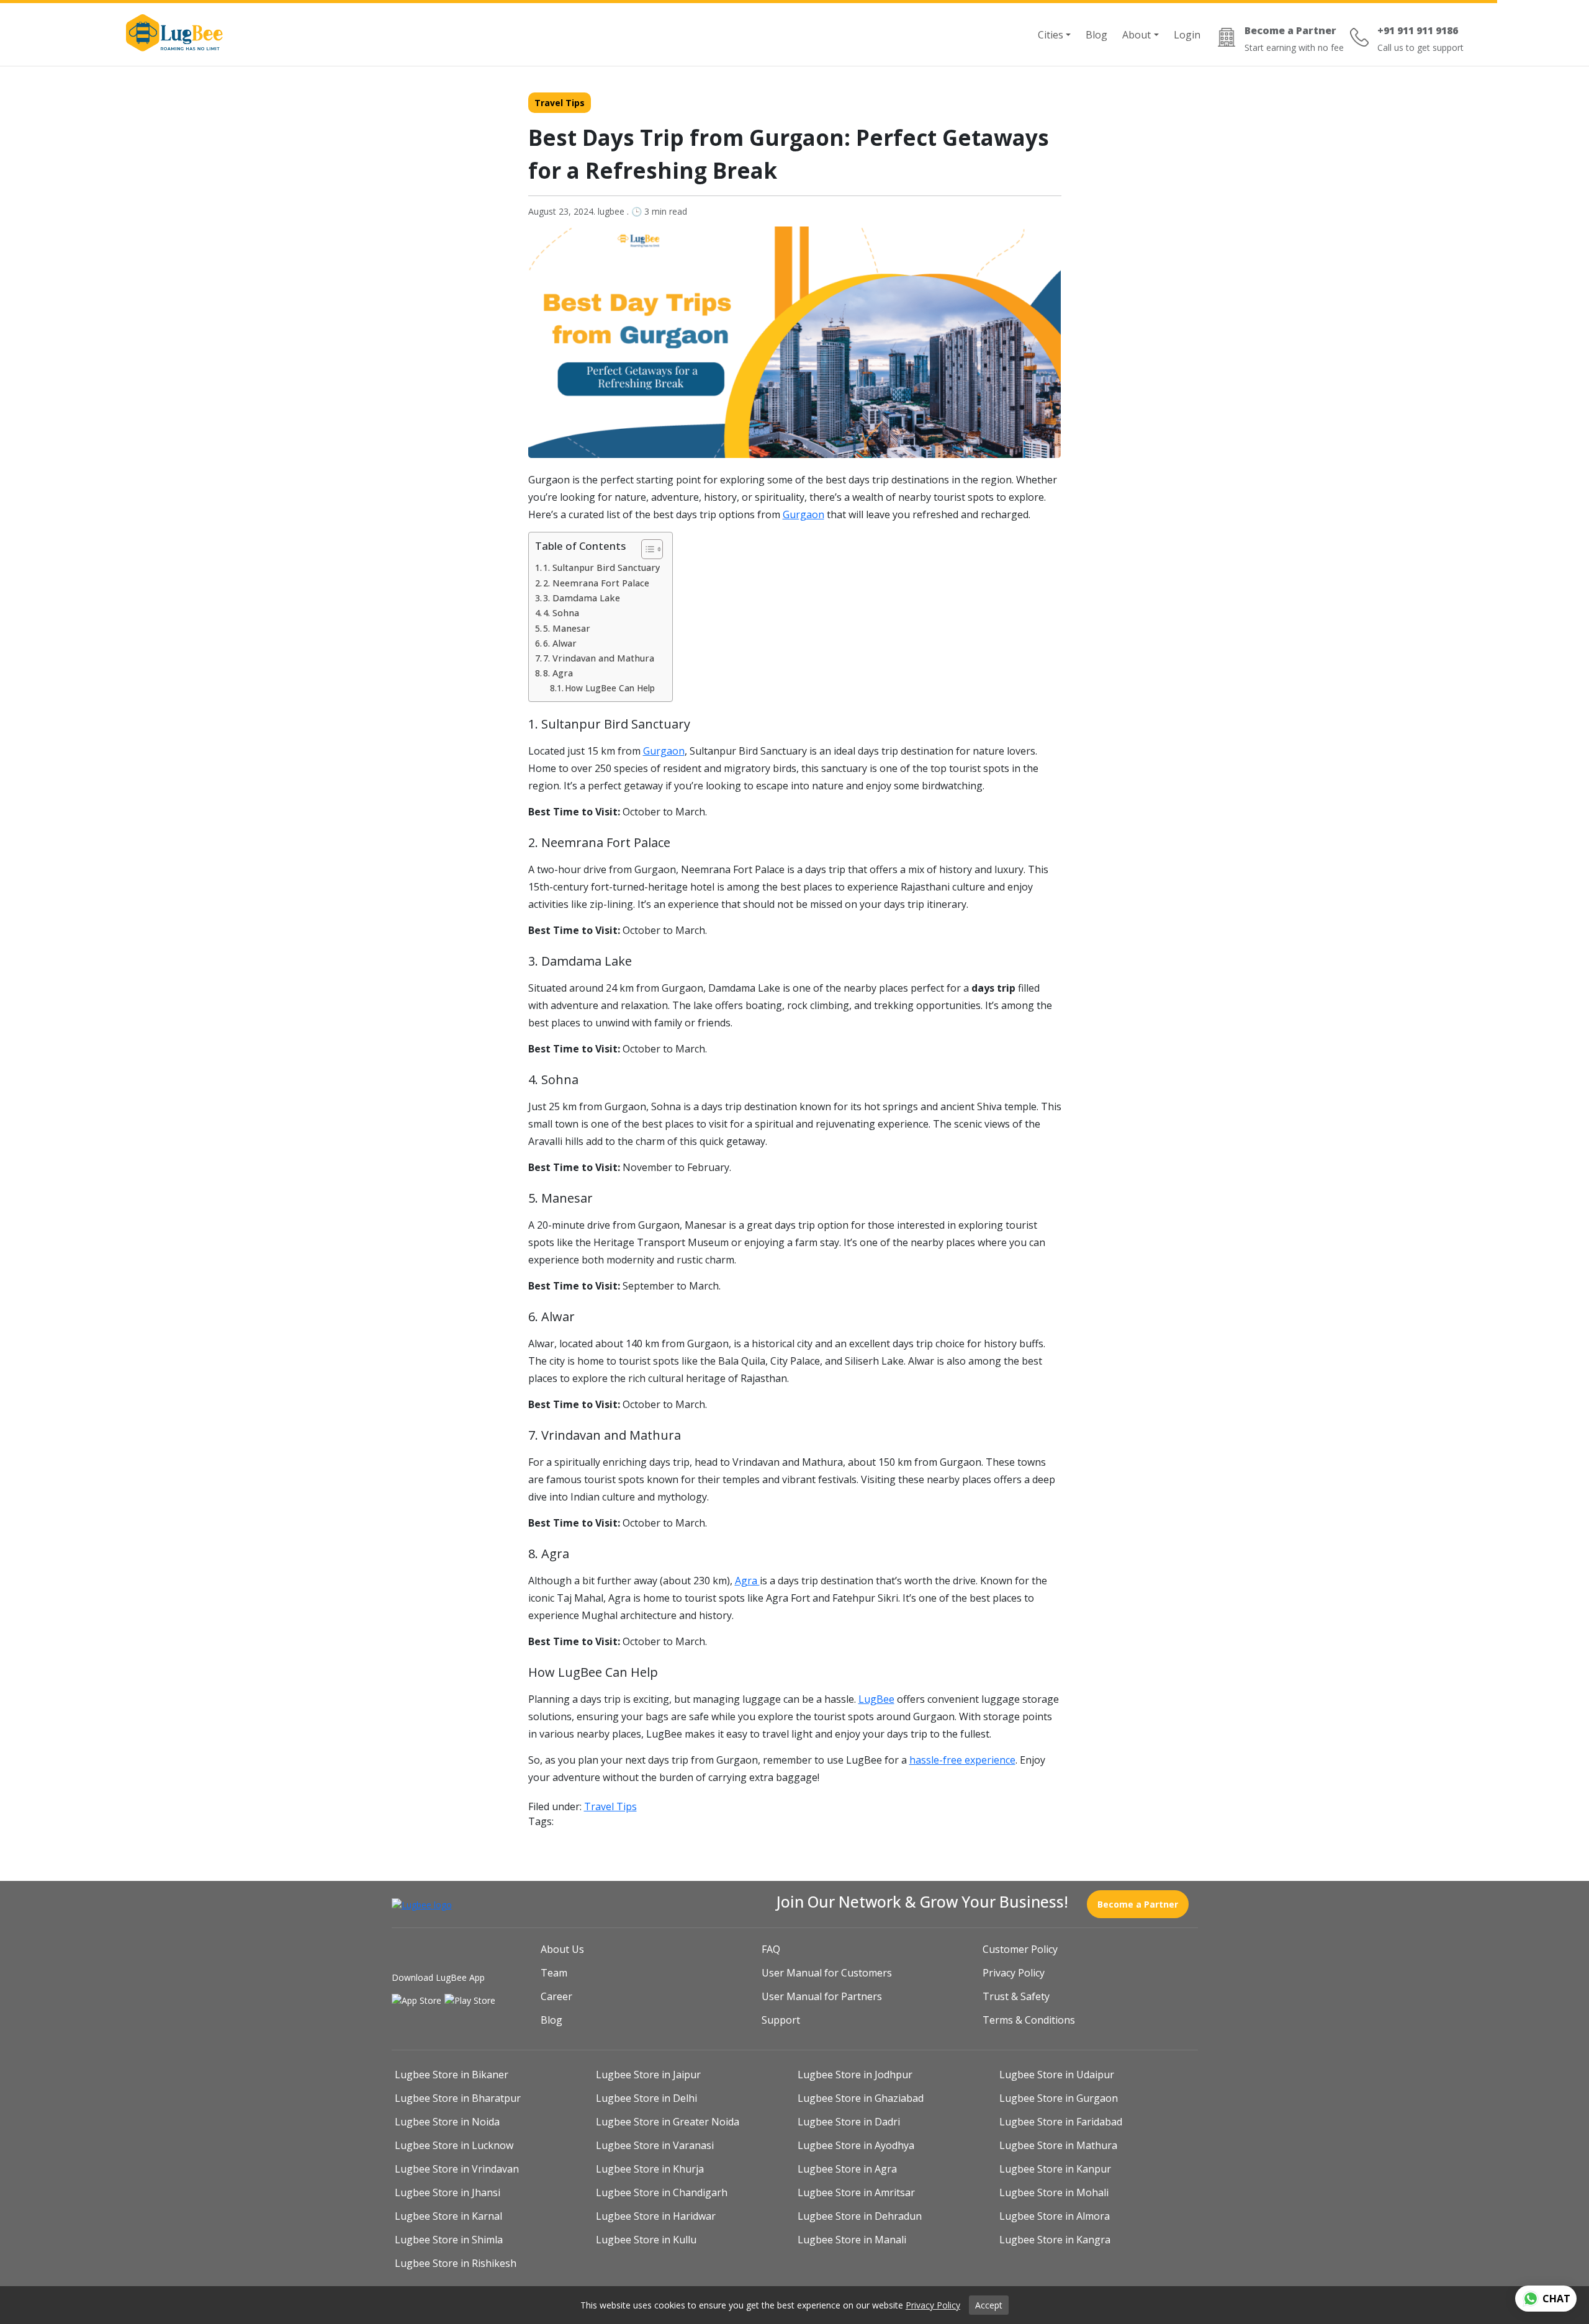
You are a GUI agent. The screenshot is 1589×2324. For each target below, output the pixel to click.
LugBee (876, 1699)
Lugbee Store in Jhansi (448, 2192)
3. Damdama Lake (582, 598)
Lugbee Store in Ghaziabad (861, 2098)
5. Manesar (567, 628)
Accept (989, 2305)
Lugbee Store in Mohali (1054, 2192)
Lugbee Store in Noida (447, 2122)
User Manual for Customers (827, 1973)
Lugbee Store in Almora (1055, 2216)
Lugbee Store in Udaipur (1057, 2075)
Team (554, 1973)
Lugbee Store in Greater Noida (668, 2122)
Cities (1051, 35)
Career (556, 1996)
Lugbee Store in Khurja (650, 2169)
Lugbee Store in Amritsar (856, 2192)
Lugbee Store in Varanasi (655, 2145)
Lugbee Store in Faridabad (1061, 2122)
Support (781, 2020)
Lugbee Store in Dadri (849, 2122)
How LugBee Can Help (610, 688)
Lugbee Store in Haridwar (656, 2216)
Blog (1096, 35)
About (1137, 35)
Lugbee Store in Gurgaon (1059, 2098)
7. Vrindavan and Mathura (599, 658)
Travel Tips (560, 103)
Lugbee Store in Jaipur (648, 2075)
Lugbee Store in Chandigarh (662, 2192)
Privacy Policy (1014, 1973)
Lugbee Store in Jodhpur (855, 2075)
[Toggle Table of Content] (646, 549)
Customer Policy (1020, 1949)
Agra (747, 1581)
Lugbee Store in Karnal (448, 2216)
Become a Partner (1138, 1904)
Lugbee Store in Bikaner (452, 2075)
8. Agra (558, 673)
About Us (562, 1949)
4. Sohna (561, 613)
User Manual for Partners (822, 1996)
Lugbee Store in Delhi (646, 2098)
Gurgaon (804, 514)
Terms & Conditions (1029, 2020)
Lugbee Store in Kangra (1055, 2240)
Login (1187, 35)
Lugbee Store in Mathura (1058, 2145)
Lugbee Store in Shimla (449, 2240)
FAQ (771, 1949)
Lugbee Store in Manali (852, 2240)
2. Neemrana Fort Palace (596, 583)
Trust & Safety (1016, 1996)
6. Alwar (560, 643)
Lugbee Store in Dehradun (860, 2216)
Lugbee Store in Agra (847, 2169)
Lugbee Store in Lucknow (454, 2145)
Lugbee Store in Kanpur (1055, 2169)
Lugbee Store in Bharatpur (458, 2098)
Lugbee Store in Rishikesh (456, 2263)
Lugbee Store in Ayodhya (856, 2145)
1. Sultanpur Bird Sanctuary (601, 568)
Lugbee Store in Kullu (646, 2240)
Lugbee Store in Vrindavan (457, 2169)
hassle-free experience (962, 1760)
